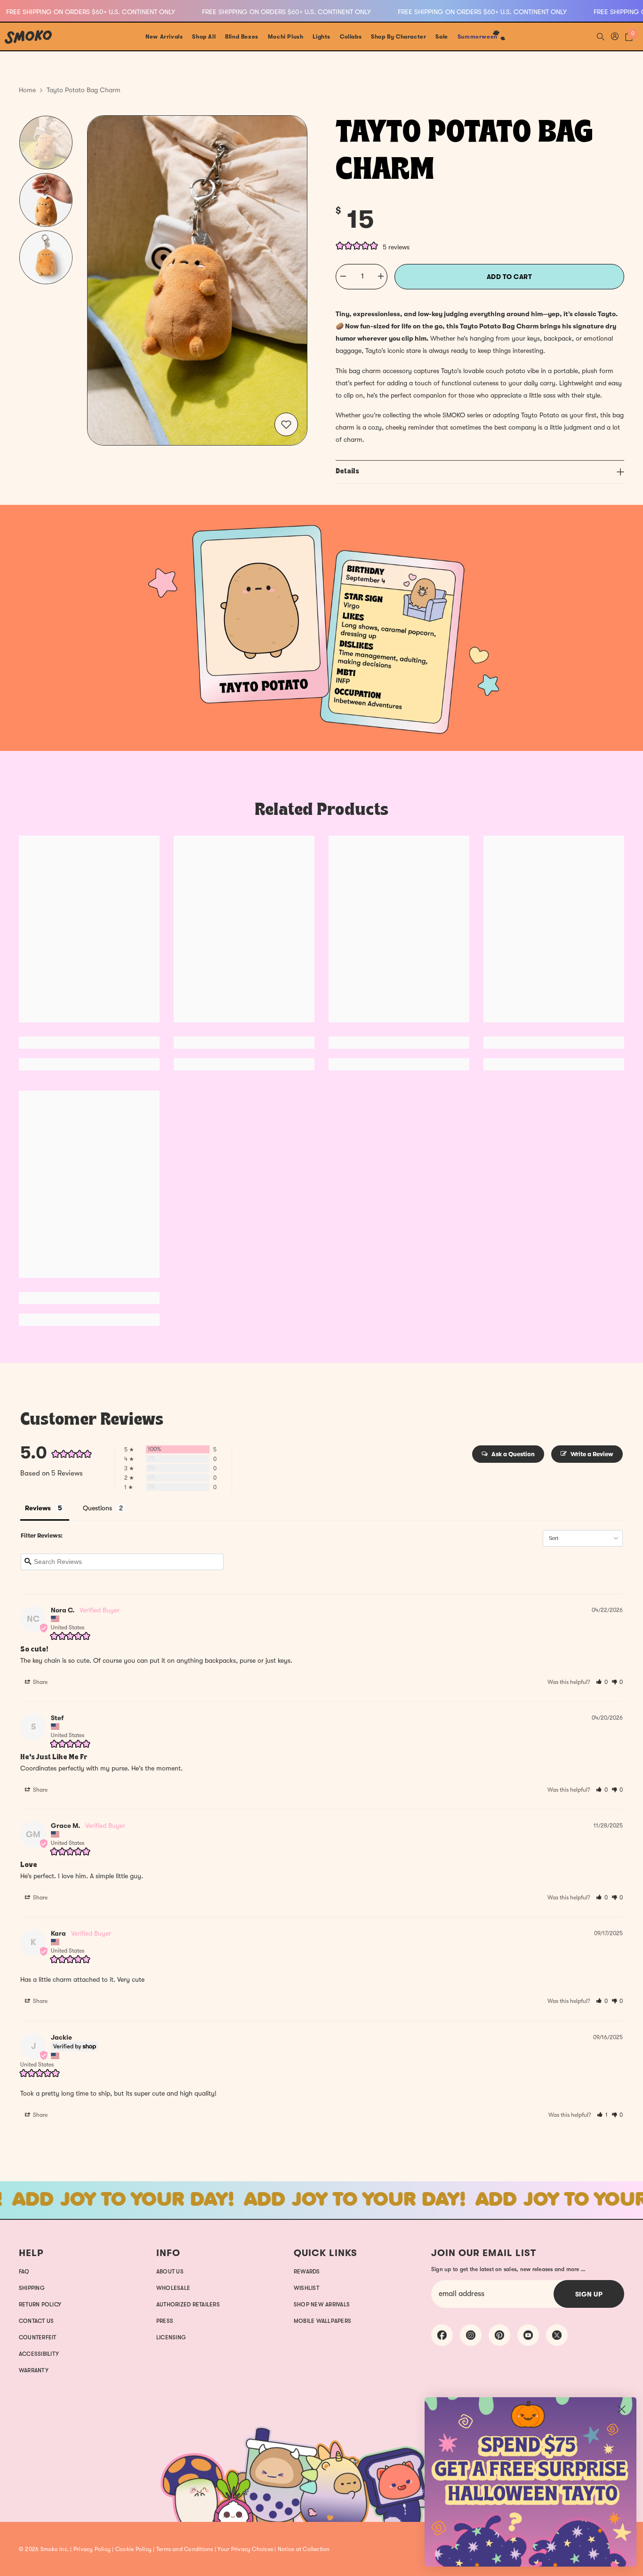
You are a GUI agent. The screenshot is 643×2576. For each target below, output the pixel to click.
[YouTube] (528, 2335)
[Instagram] (471, 2335)
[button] (602, 1682)
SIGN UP (589, 2294)
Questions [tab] (97, 1508)
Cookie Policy (133, 2549)
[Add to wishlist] (286, 424)
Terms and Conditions (185, 2549)
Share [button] (40, 1682)
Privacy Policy (92, 2549)
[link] (321, 628)
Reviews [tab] (38, 1508)
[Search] (601, 36)
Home (27, 90)
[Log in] (615, 36)
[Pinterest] (499, 2335)
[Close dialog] (622, 2409)
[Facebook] (442, 2335)
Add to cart (510, 277)
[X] (557, 2335)
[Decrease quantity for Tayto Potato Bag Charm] (343, 277)
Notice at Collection (304, 2549)
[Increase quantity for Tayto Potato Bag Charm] (380, 277)
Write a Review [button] (592, 1454)
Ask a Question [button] (513, 1454)
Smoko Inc (54, 2549)
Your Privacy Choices (245, 2549)
